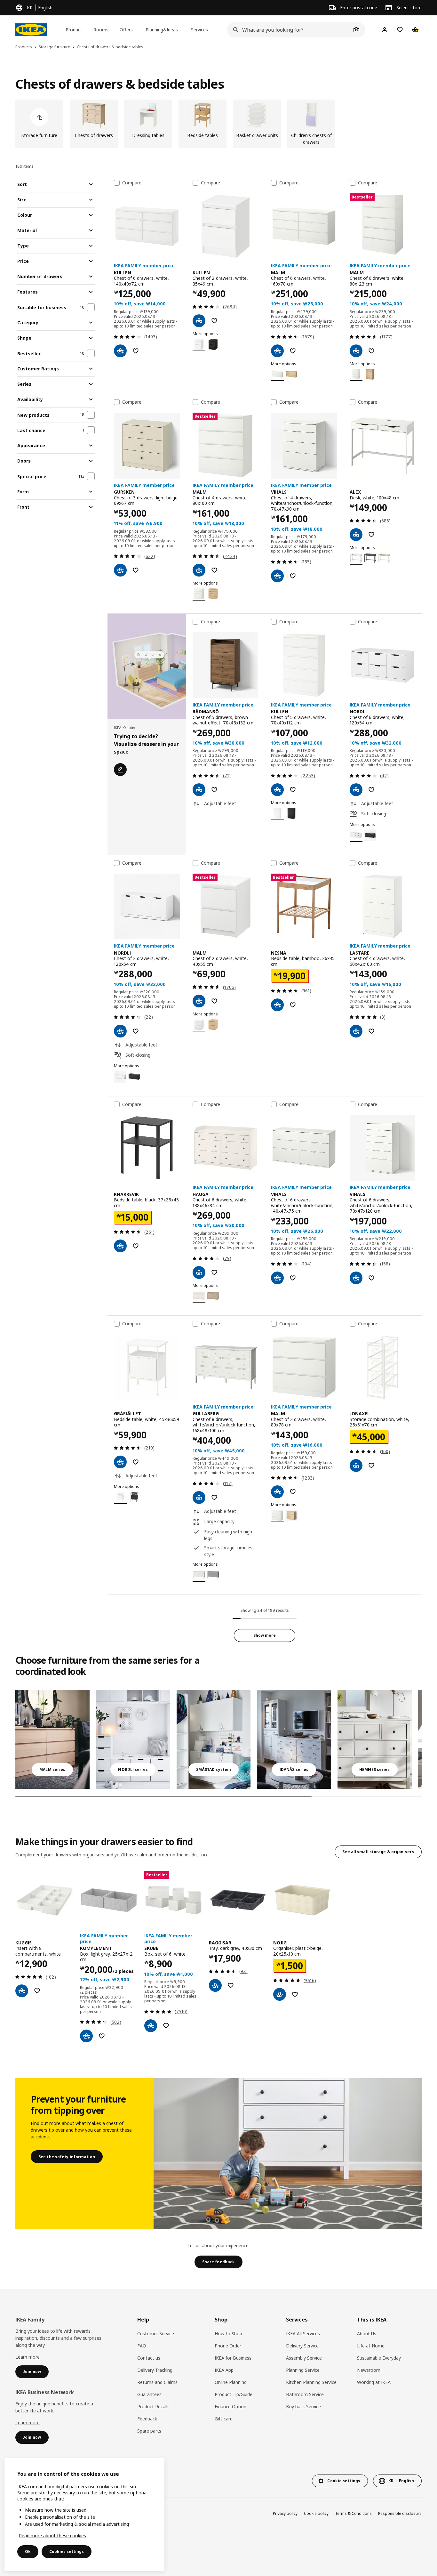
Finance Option (230, 2406)
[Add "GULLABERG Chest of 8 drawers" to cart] (199, 1498)
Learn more (28, 2357)
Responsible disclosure (400, 2513)
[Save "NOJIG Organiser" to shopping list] (295, 1994)
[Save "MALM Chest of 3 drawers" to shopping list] (293, 1492)
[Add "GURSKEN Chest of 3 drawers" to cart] (120, 570)
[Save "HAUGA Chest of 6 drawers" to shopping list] (214, 1272)
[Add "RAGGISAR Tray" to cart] (215, 1985)
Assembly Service (304, 2358)
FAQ (142, 2346)
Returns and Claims (157, 2382)
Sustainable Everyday (379, 2358)
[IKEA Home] (31, 30)
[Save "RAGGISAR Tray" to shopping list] (231, 1985)
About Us (367, 2334)
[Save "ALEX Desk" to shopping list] (371, 535)
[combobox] (289, 30)
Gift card (224, 2419)
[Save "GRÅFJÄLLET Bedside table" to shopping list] (136, 1462)
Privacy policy (285, 2513)
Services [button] (199, 30)
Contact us (149, 2358)
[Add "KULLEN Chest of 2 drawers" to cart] (199, 321)
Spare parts (149, 2431)
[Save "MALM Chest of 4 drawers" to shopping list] (214, 570)
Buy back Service (303, 2406)
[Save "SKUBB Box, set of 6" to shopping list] (166, 2026)
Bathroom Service (305, 2394)
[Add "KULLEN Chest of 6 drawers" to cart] (120, 351)
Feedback (147, 2419)
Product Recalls (153, 2406)
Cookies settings (67, 2552)
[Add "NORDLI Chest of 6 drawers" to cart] (356, 790)
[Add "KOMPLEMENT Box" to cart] (86, 2036)
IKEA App (224, 2370)
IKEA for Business (233, 2358)
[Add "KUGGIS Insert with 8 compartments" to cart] (22, 1991)
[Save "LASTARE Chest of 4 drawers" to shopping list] (371, 1031)
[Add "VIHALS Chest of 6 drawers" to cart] (277, 1278)
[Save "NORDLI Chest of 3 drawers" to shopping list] (136, 1031)
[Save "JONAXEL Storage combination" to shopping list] (371, 1466)
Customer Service (156, 2334)
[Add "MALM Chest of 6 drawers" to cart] (277, 351)
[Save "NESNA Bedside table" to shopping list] (293, 1005)
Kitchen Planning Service (311, 2382)
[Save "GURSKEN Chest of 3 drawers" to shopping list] (136, 570)
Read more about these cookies (52, 2536)
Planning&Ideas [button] (162, 30)
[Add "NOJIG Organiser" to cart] (280, 1994)
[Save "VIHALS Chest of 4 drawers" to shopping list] (293, 576)
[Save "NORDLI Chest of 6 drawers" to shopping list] (371, 790)
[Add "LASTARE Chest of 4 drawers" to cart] (356, 1031)
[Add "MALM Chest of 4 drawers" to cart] (199, 570)
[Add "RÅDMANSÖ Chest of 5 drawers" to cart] (199, 790)
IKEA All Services (303, 2334)
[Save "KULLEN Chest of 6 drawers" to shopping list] (136, 351)
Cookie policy (316, 2513)
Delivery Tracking (155, 2370)
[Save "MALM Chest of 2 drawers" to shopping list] (214, 1001)
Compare (132, 183)
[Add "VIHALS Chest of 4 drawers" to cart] (277, 576)
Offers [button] (126, 30)
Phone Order (228, 2346)
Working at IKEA (374, 2382)
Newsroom (369, 2370)
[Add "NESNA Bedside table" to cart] (277, 1005)
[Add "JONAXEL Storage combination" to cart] (356, 1466)
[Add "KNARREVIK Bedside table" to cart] (120, 1246)
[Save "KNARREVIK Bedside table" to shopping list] (136, 1246)
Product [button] (74, 30)
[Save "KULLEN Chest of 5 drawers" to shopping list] (293, 790)
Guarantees (149, 2394)
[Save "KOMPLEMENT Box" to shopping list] (102, 2036)
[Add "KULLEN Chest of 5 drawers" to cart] (277, 790)
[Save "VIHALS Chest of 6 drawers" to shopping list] (293, 1278)
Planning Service (303, 2370)
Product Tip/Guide (234, 2394)
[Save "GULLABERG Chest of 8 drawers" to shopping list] (214, 1498)
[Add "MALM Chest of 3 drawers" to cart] (277, 1492)
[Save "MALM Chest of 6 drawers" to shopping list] (293, 351)
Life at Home (371, 2346)
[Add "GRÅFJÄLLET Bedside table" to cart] (120, 1462)
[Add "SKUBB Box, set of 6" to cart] (151, 2026)
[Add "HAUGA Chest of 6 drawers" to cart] (199, 1272)
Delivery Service (302, 2346)
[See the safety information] (288, 2154)
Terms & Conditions (353, 2513)
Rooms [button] (101, 30)
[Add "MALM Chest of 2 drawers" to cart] (199, 1001)
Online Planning (231, 2382)
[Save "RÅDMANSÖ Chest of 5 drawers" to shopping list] (214, 790)
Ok (28, 2552)
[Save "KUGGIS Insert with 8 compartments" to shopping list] (37, 1991)
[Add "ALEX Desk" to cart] (356, 535)
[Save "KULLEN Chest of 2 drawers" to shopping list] (214, 321)
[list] (219, 124)
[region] (84, 2515)
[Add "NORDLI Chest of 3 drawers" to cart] (120, 1031)
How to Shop (228, 2334)
